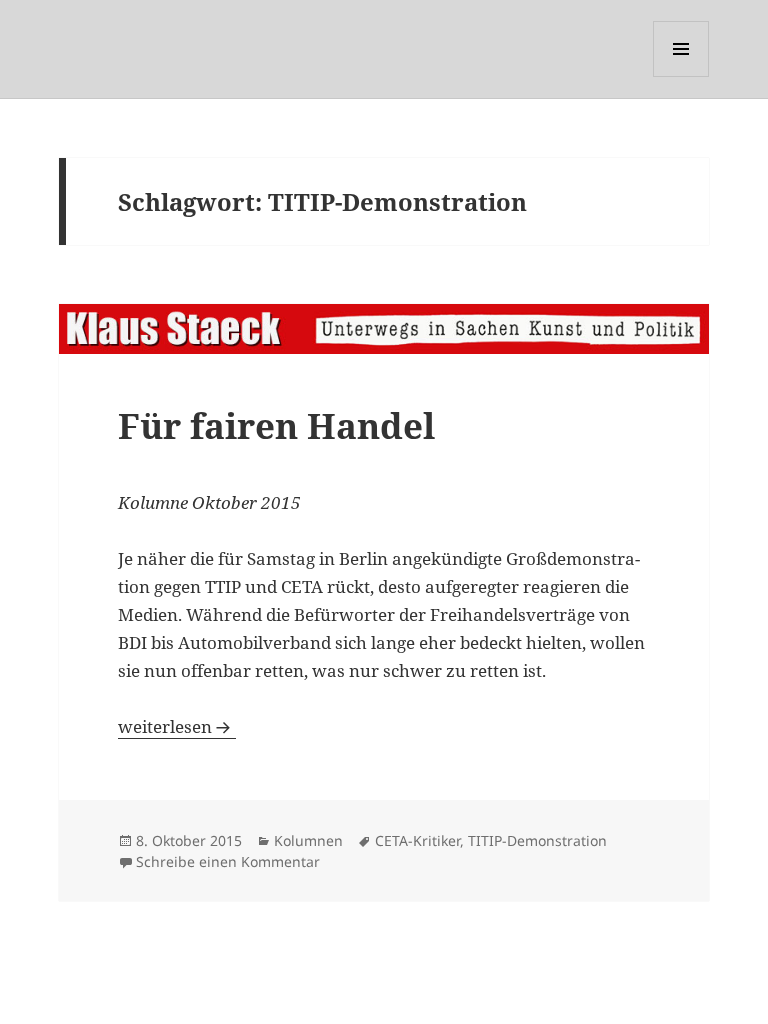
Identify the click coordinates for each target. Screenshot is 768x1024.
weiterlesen (177, 726)
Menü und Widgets (681, 76)
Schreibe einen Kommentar (228, 861)
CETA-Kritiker (417, 840)
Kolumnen (308, 840)
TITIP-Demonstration (537, 840)
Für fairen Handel (276, 425)
